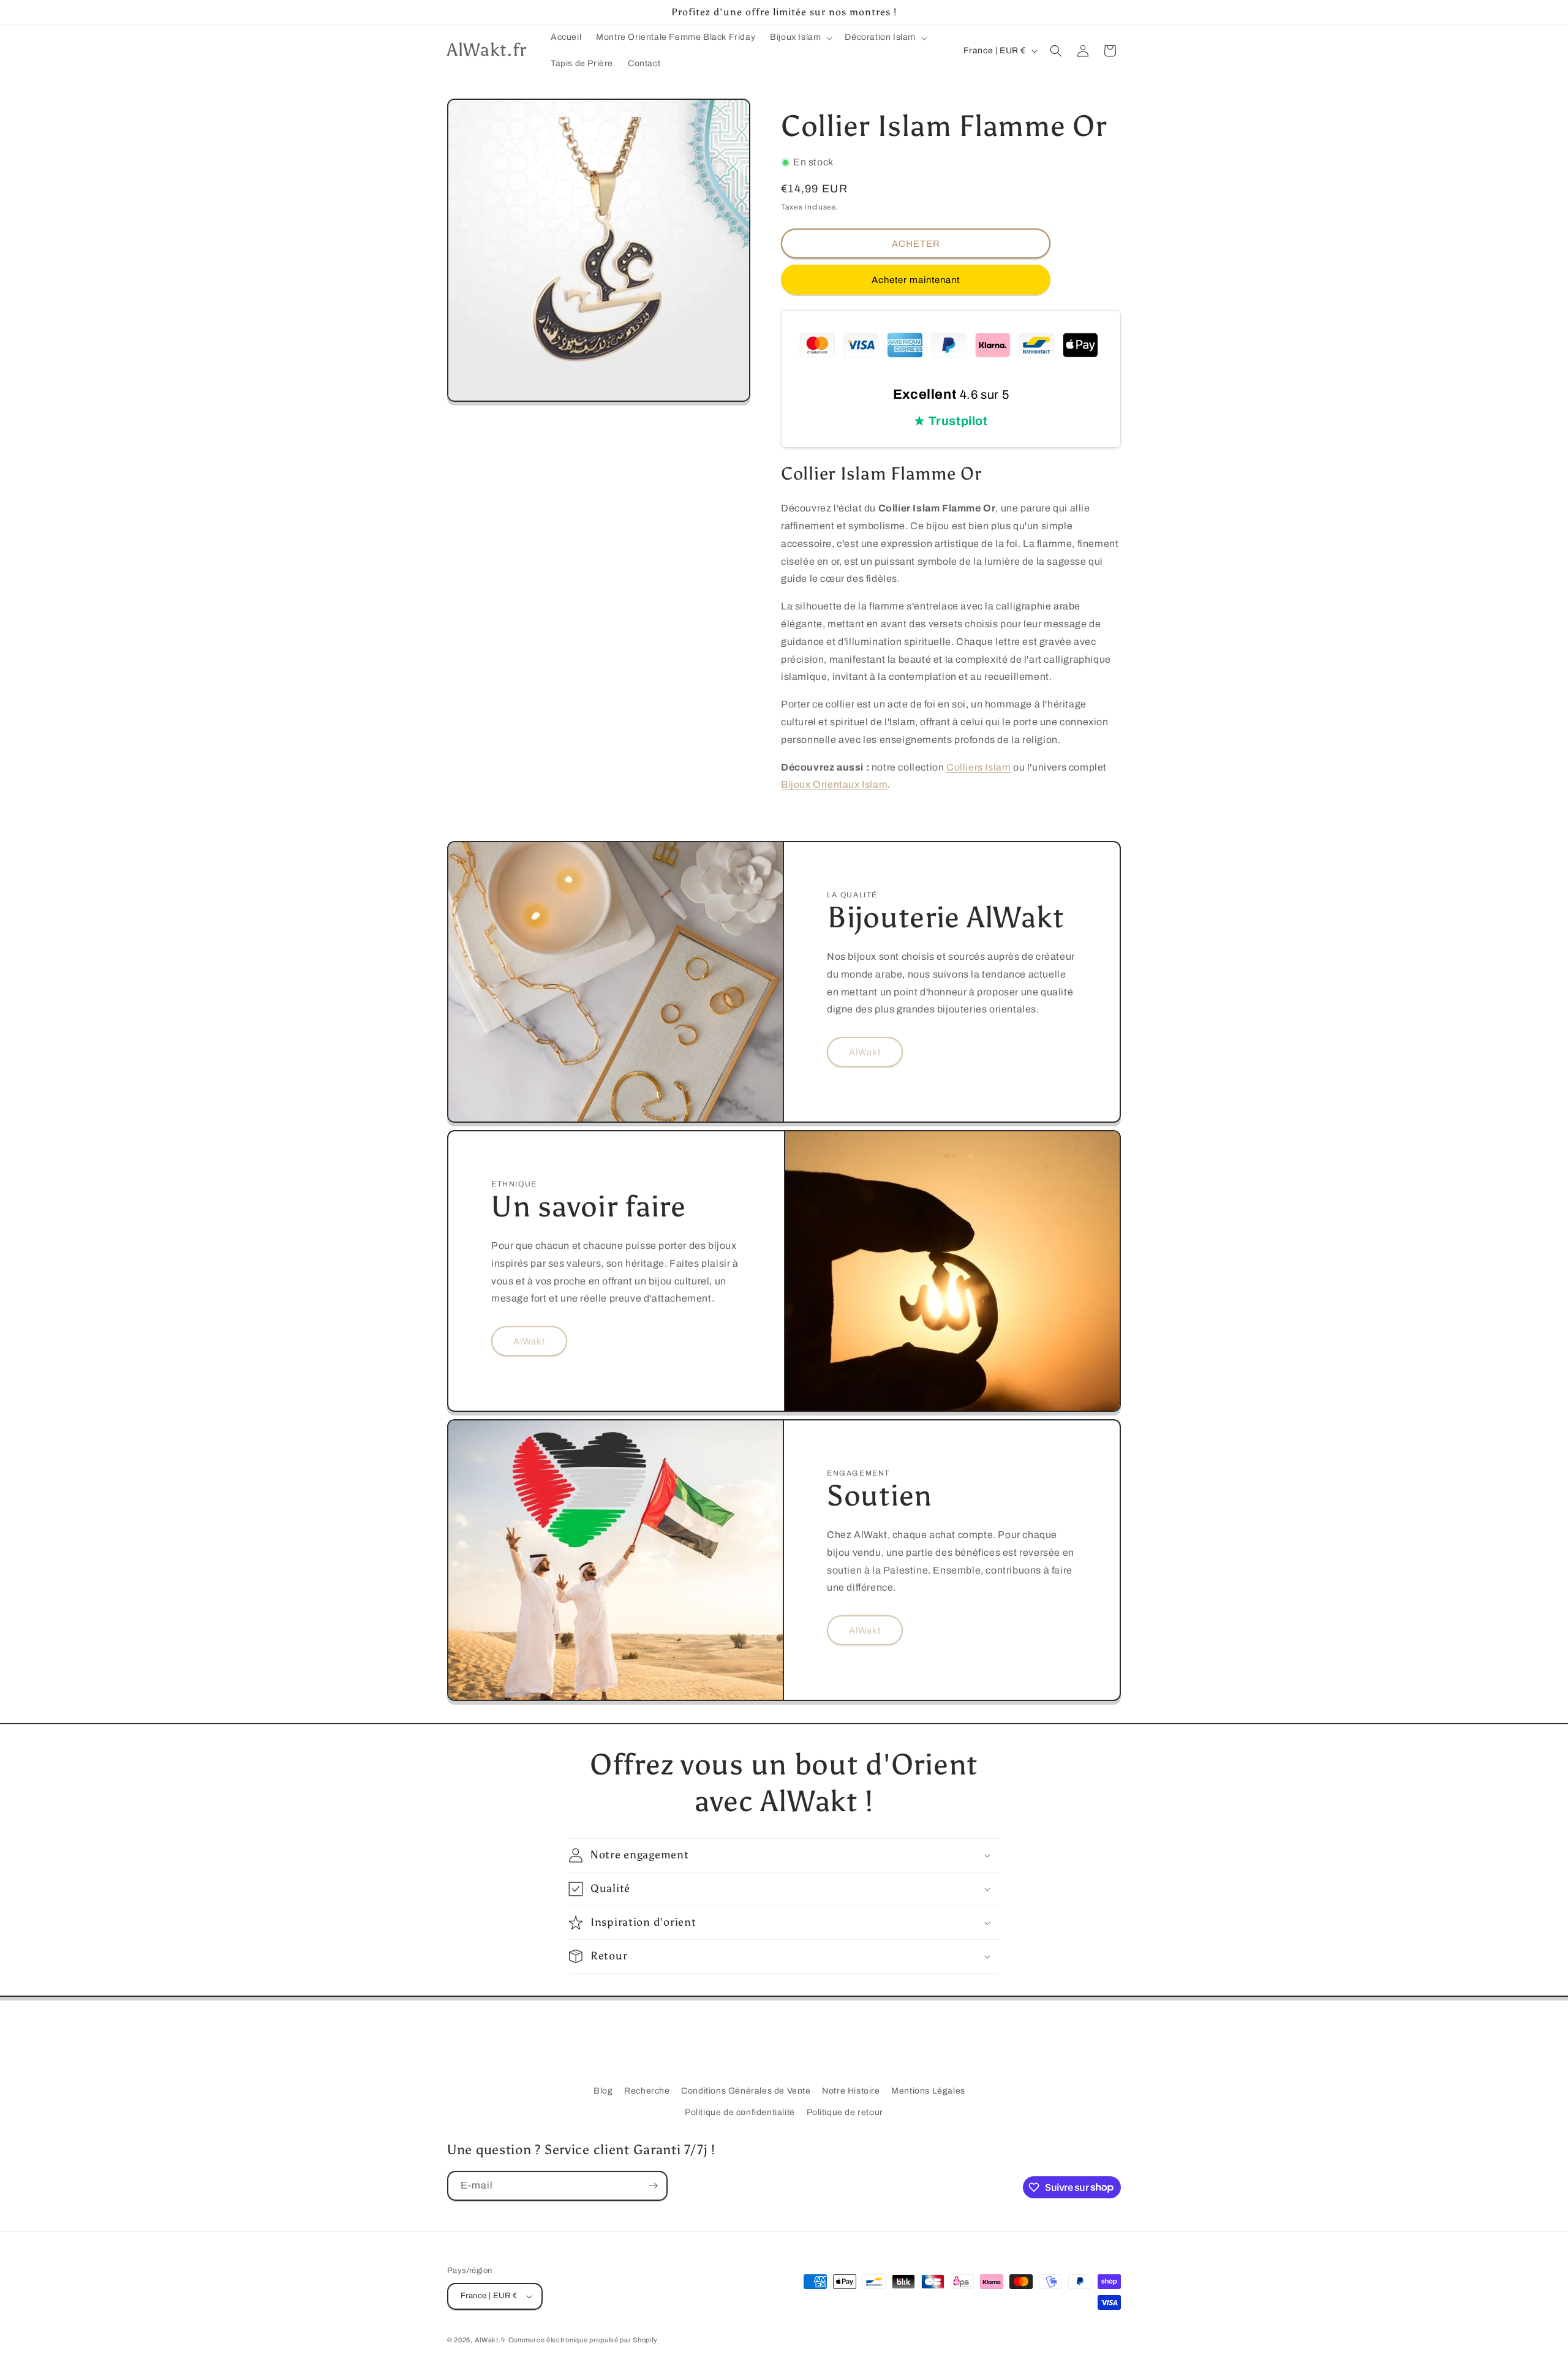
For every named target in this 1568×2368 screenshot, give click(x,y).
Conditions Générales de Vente (746, 2091)
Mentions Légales (928, 2091)
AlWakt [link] (865, 1052)
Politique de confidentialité (740, 2112)
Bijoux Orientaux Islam (834, 784)
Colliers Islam (978, 767)
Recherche (647, 2091)
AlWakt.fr (490, 2340)
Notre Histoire (851, 2091)
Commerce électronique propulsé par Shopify (583, 2340)
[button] (800, 37)
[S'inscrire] (653, 2186)
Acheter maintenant (916, 280)
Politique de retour (845, 2112)
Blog (603, 2091)
